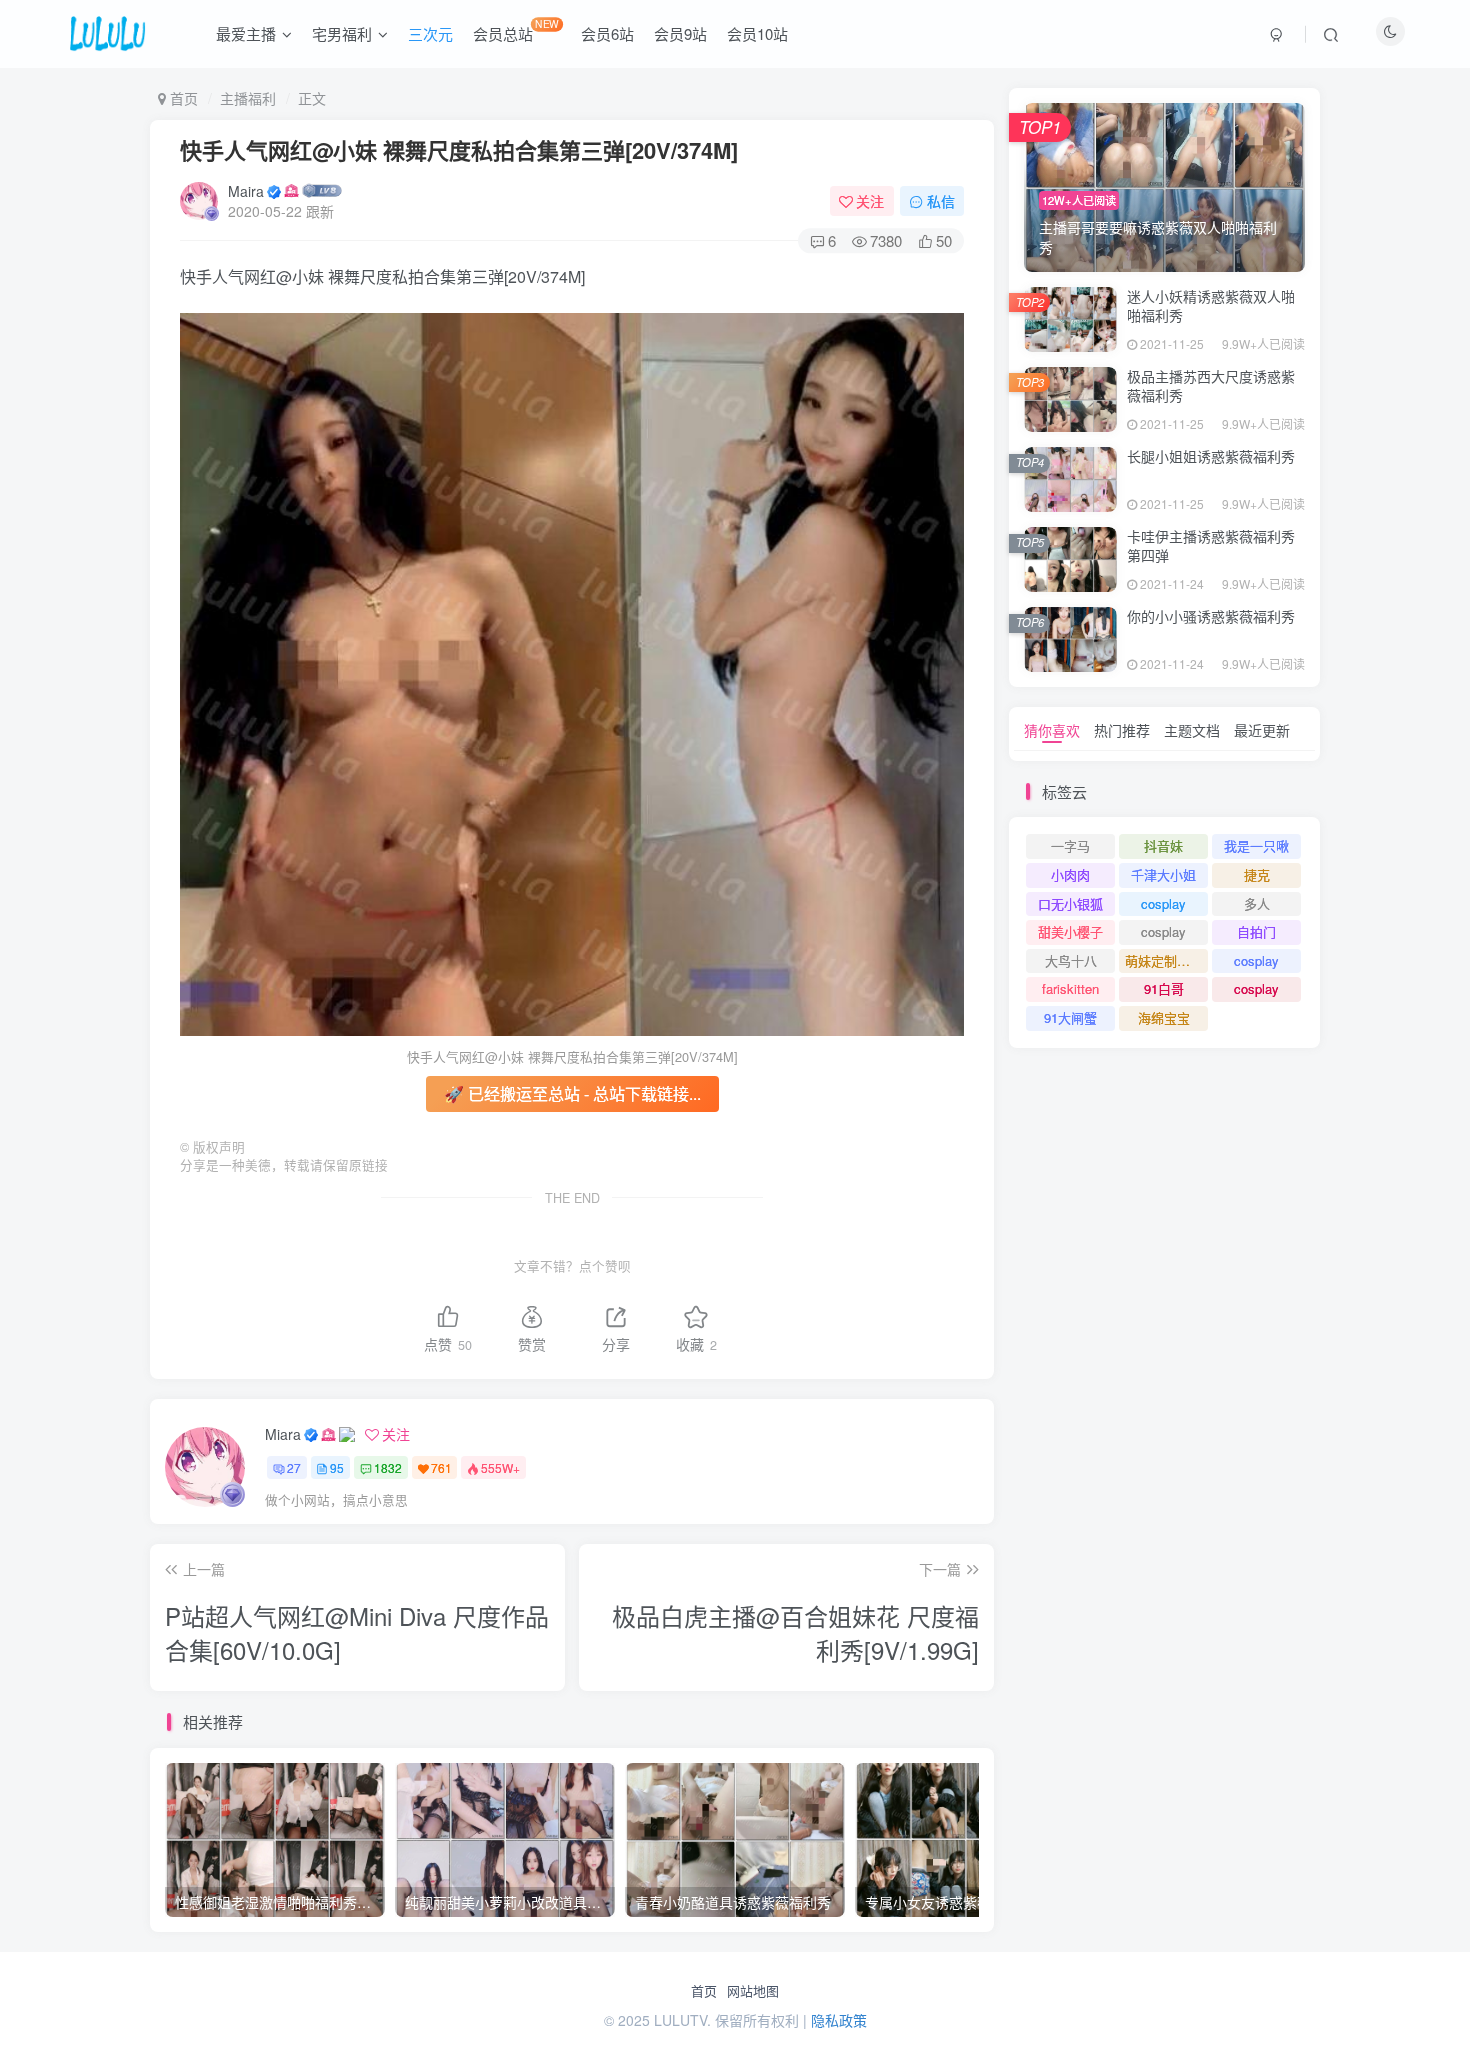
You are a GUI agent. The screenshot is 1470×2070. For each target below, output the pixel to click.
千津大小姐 (1163, 874)
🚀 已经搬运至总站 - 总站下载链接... (572, 1093)
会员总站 (516, 30)
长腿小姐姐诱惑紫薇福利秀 (1211, 456)
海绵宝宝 (1164, 1017)
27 (294, 1467)
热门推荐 (1122, 730)
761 (441, 1467)
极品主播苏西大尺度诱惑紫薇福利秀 (1211, 386)
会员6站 (607, 33)
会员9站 (680, 33)
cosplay (1163, 903)
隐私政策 (839, 2020)
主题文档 (1192, 730)
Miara (283, 1434)
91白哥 (1164, 988)
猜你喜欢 (1052, 730)
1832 (388, 1467)
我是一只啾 (1256, 845)
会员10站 (757, 33)
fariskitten (1070, 988)
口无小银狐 (1070, 903)
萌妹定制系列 (1164, 960)
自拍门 (1256, 931)
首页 (704, 1991)
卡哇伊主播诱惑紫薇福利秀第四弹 (1211, 546)
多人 (1257, 903)
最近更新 (1262, 730)
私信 (941, 201)
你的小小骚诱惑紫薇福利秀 (1211, 616)
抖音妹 (1163, 845)
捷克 (1257, 874)
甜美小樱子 (1070, 931)
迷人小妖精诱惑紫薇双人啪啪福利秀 (1211, 306)
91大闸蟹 (1070, 1017)
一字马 (1070, 845)
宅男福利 (342, 33)
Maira (246, 191)
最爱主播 (246, 33)
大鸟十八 (1071, 960)
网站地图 (753, 1991)
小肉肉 (1070, 874)
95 (337, 1467)
